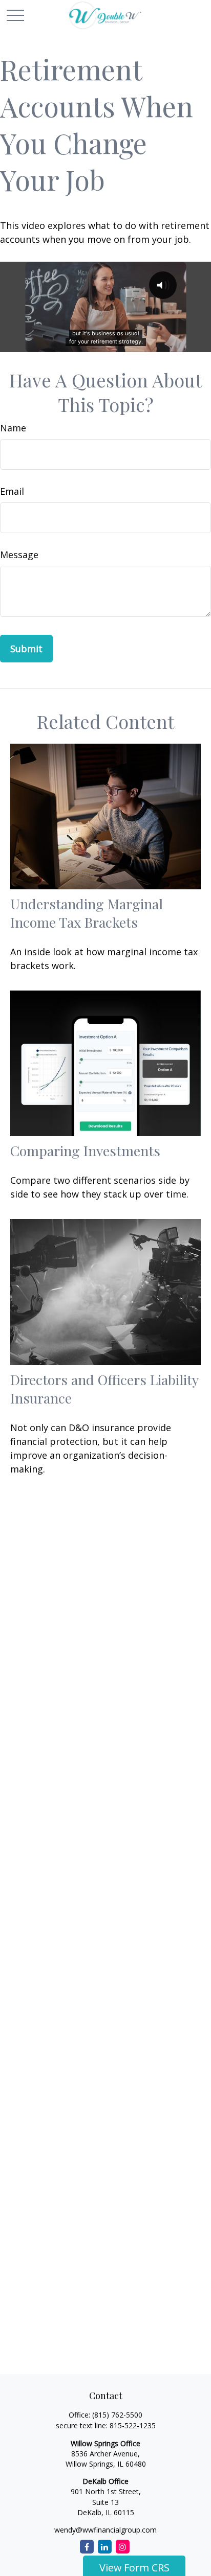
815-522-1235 (133, 2425)
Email (12, 491)
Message (19, 555)
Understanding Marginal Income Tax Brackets (87, 913)
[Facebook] (87, 2547)
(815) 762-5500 (117, 2415)
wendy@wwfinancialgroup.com (105, 2530)
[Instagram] (123, 2547)
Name (13, 428)
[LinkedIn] (105, 2547)
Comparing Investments (85, 1151)
